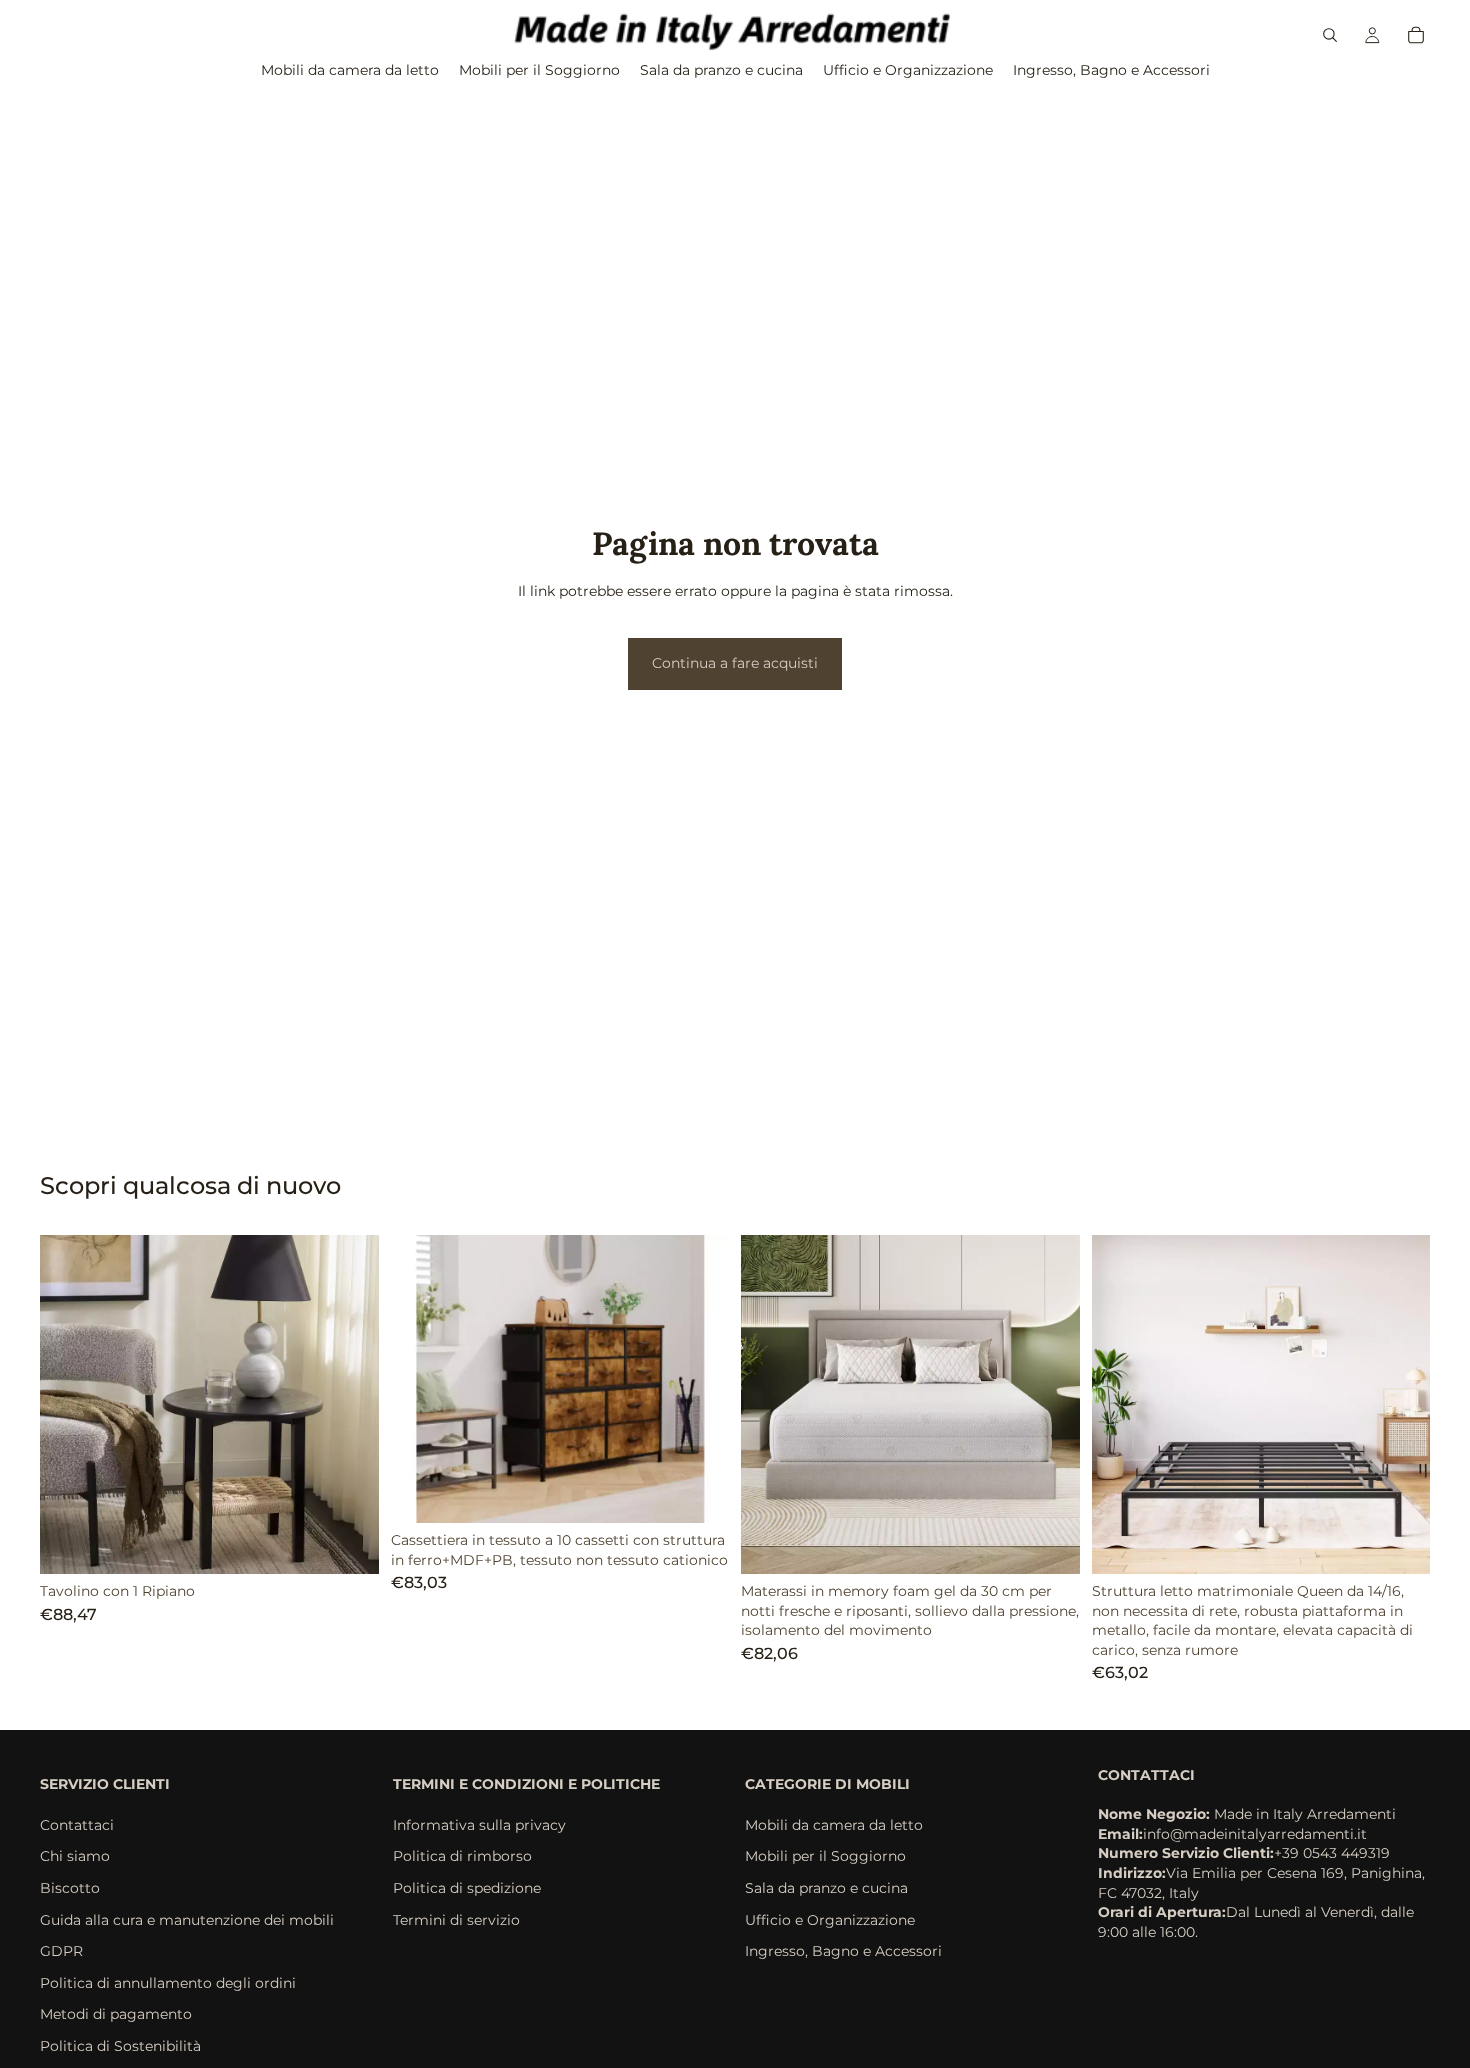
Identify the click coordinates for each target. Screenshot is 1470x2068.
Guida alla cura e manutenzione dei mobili (187, 1919)
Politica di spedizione (467, 1888)
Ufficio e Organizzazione (830, 1919)
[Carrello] (1416, 35)
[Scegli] (348, 1543)
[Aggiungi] (698, 1492)
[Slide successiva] (349, 1404)
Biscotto (70, 1888)
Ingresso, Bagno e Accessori (843, 1951)
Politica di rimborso (462, 1856)
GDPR (61, 1951)
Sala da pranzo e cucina (826, 1888)
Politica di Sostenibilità (120, 2046)
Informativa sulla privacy (479, 1825)
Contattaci (77, 1825)
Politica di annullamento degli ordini (168, 1983)
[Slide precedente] (70, 1404)
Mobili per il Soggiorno (825, 1856)
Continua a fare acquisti (735, 663)
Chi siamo (75, 1856)
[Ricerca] (1330, 35)
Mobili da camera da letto (834, 1825)
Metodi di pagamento (116, 2014)
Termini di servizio (456, 1919)
